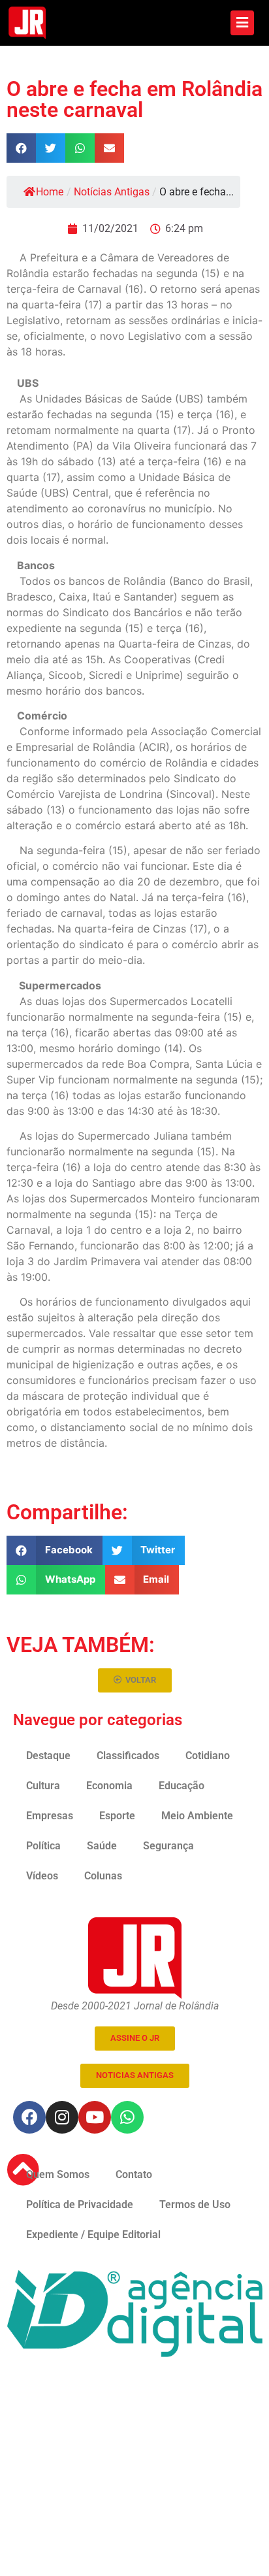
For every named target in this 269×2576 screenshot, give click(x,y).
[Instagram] (62, 2117)
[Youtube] (95, 2117)
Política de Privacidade (80, 2204)
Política (43, 1846)
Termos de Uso (195, 2204)
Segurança (168, 1846)
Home (50, 192)
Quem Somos (58, 2174)
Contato (134, 2174)
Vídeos (42, 1876)
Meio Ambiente (197, 1816)
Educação (182, 1786)
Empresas (50, 1816)
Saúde (102, 1846)
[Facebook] (29, 2117)
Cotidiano (208, 1756)
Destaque (48, 1756)
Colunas (103, 1876)
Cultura (43, 1786)
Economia (109, 1786)
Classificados (128, 1756)
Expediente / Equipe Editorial (93, 2235)
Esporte (117, 1816)
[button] (21, 148)
